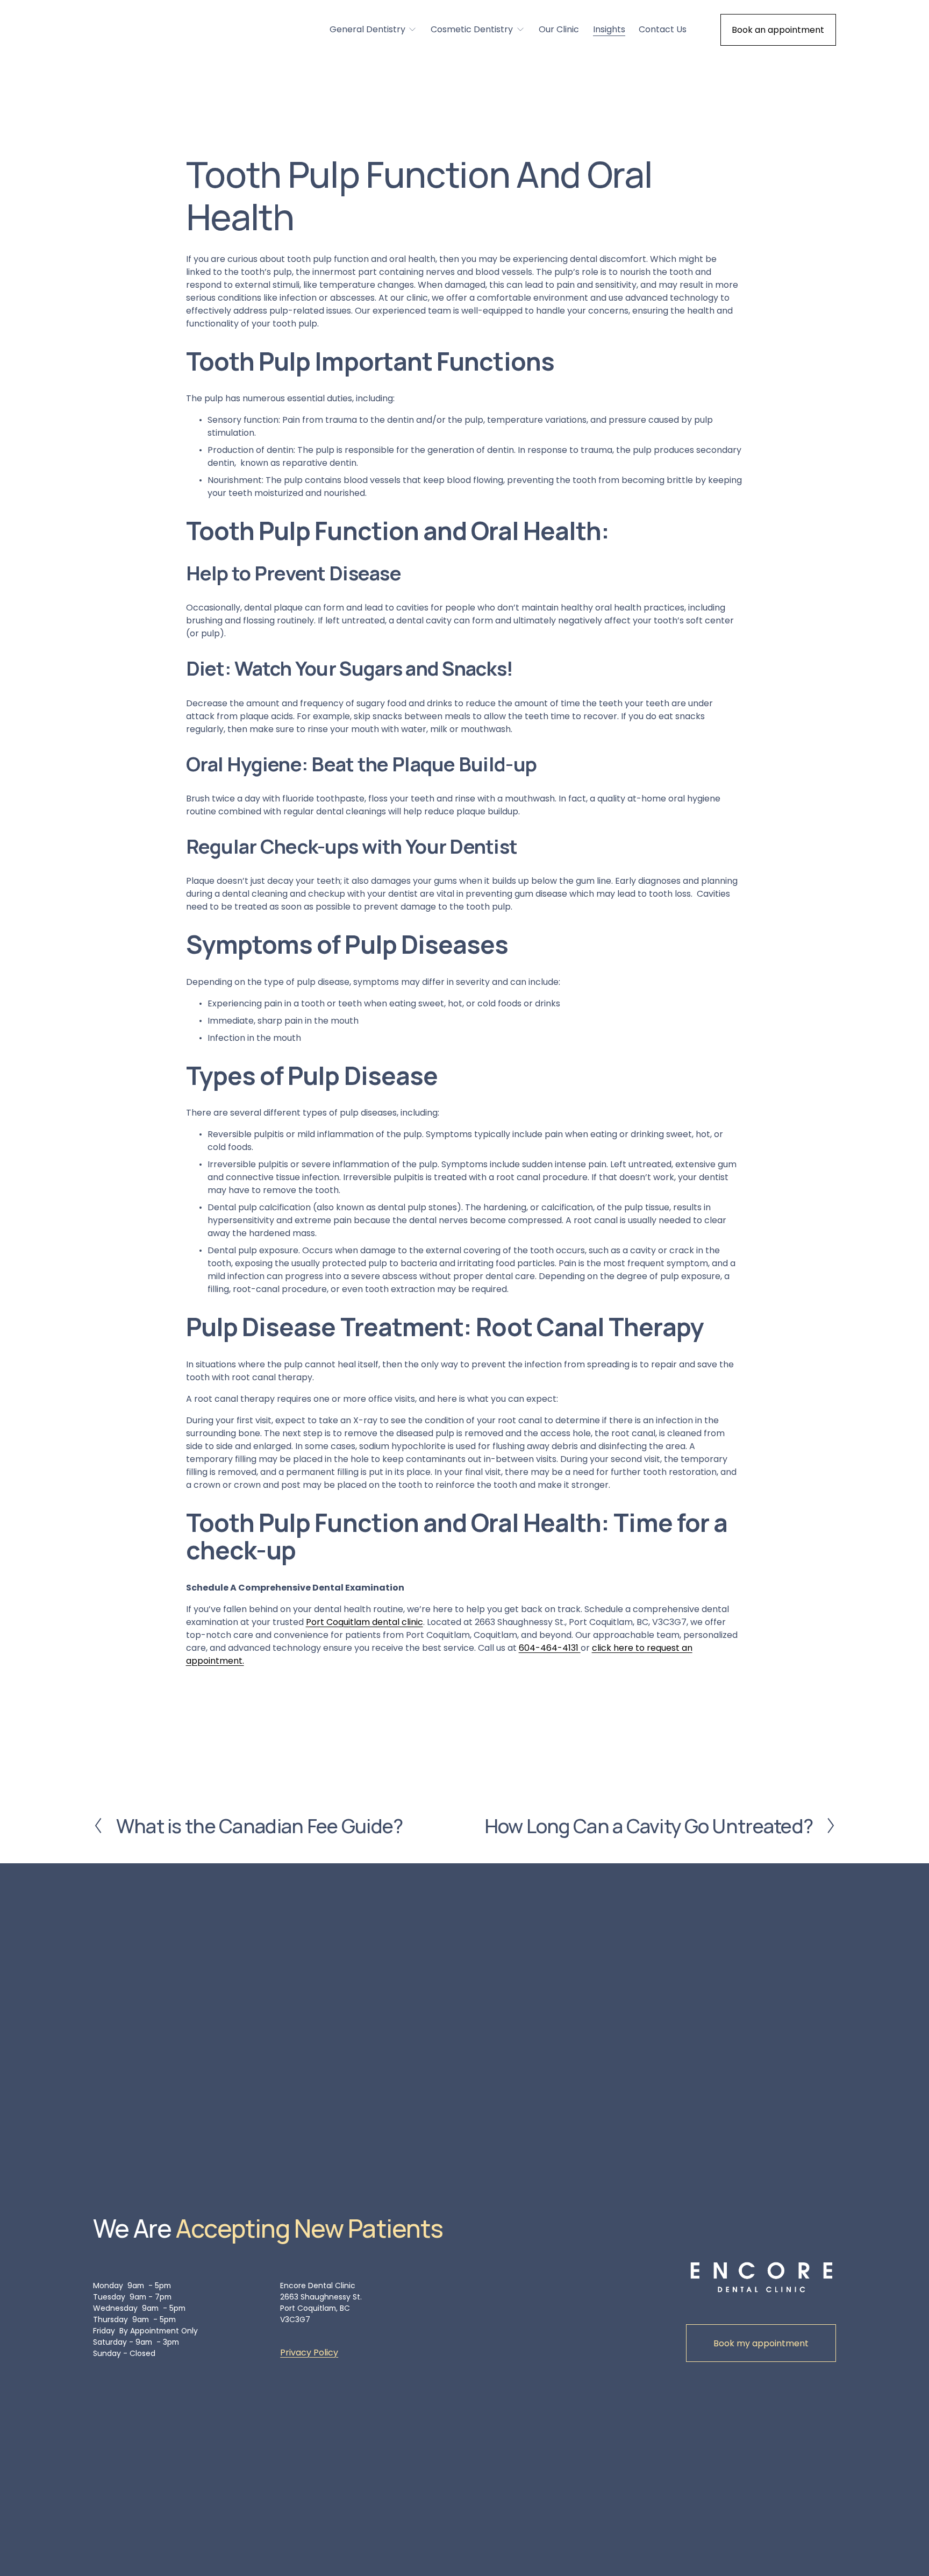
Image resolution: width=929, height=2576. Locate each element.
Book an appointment (778, 30)
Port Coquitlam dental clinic (365, 1622)
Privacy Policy (309, 2353)
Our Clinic (559, 29)
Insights (609, 29)
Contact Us (663, 29)
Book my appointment (761, 2343)
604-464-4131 (550, 1648)
